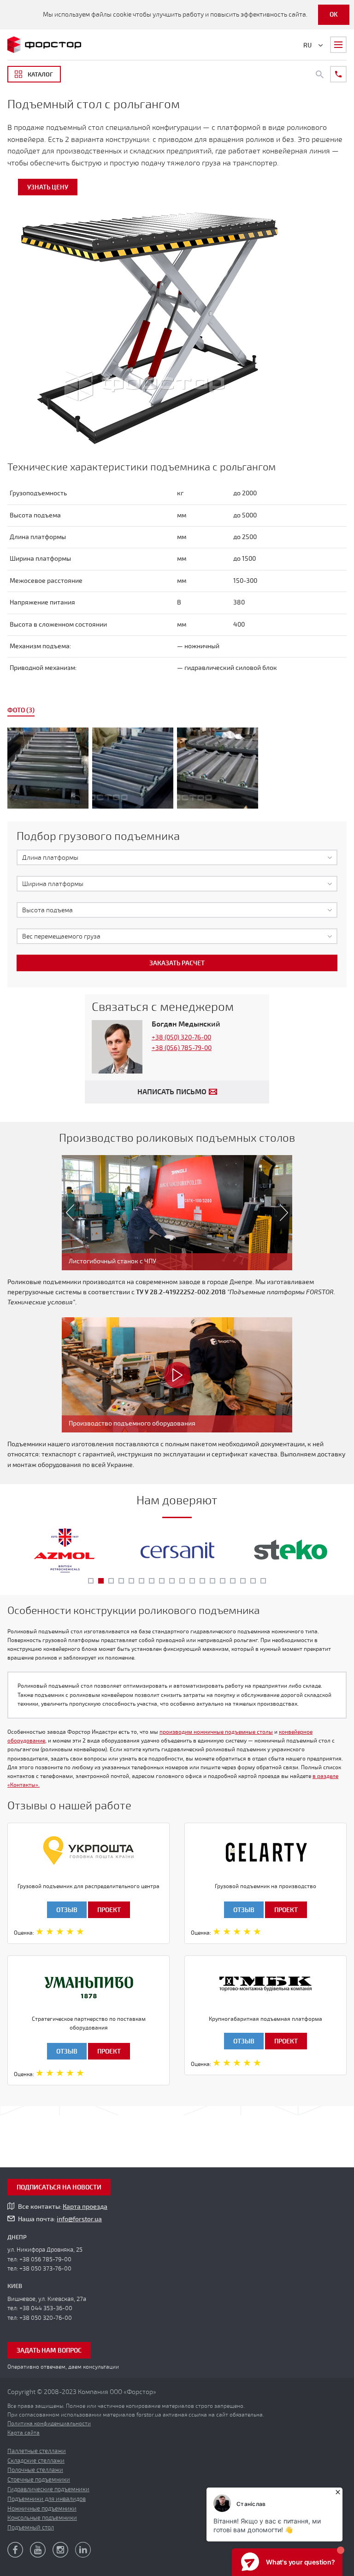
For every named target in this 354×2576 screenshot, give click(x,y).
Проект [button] (109, 1910)
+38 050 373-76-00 (45, 2269)
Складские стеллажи (36, 2461)
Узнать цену (48, 187)
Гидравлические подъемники (48, 2489)
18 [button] (263, 1581)
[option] (177, 770)
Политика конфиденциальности (49, 2423)
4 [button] (121, 1581)
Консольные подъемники (42, 2518)
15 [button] (233, 1581)
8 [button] (162, 1581)
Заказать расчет (177, 963)
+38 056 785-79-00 (45, 2259)
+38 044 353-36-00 (46, 2308)
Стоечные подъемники (39, 2480)
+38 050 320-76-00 (46, 2318)
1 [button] (91, 1581)
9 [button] (172, 1581)
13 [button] (212, 1581)
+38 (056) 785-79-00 (182, 1048)
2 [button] (101, 1581)
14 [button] (223, 1581)
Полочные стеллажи (35, 2470)
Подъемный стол (31, 2528)
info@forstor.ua (79, 2219)
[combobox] (177, 857)
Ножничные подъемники (42, 2509)
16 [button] (243, 1581)
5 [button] (131, 1581)
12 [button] (202, 1581)
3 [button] (111, 1581)
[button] (66, 1213)
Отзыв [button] (67, 1910)
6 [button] (142, 1581)
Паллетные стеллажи (37, 2451)
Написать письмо (172, 1092)
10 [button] (182, 1581)
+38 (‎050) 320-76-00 (181, 1037)
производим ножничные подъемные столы (216, 1732)
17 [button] (253, 1581)
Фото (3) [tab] (21, 710)
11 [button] (192, 1581)
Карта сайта (24, 2433)
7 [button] (152, 1581)
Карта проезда (85, 2207)
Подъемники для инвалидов (47, 2499)
